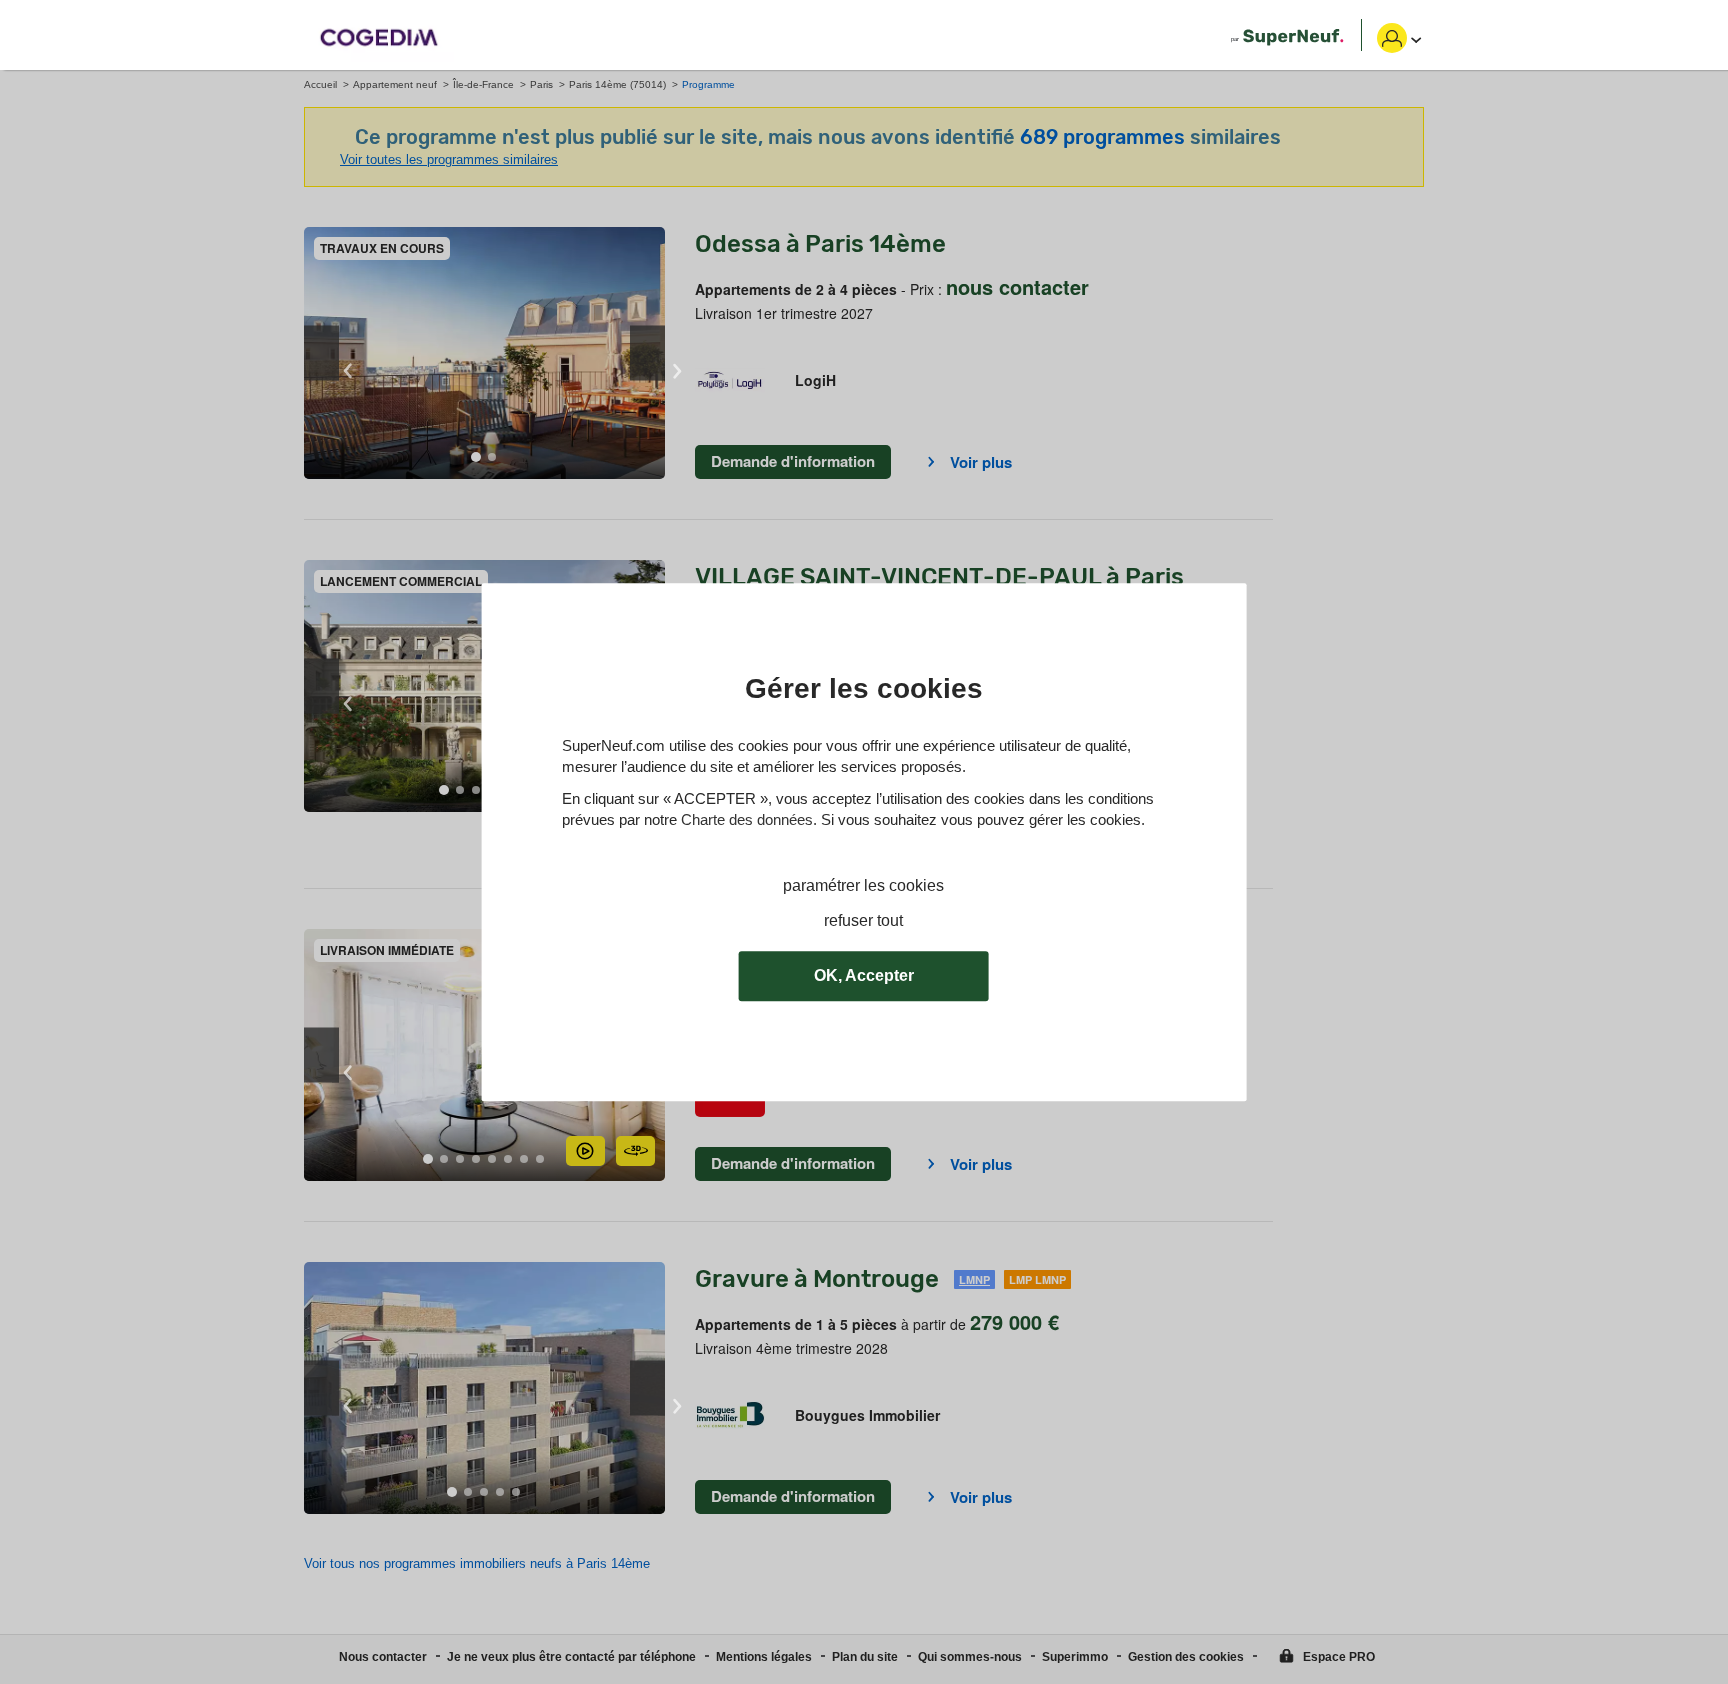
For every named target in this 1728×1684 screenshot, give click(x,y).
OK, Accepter (864, 975)
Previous (321, 353)
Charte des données (747, 819)
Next (647, 353)
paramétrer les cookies (863, 885)
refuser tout (863, 920)
